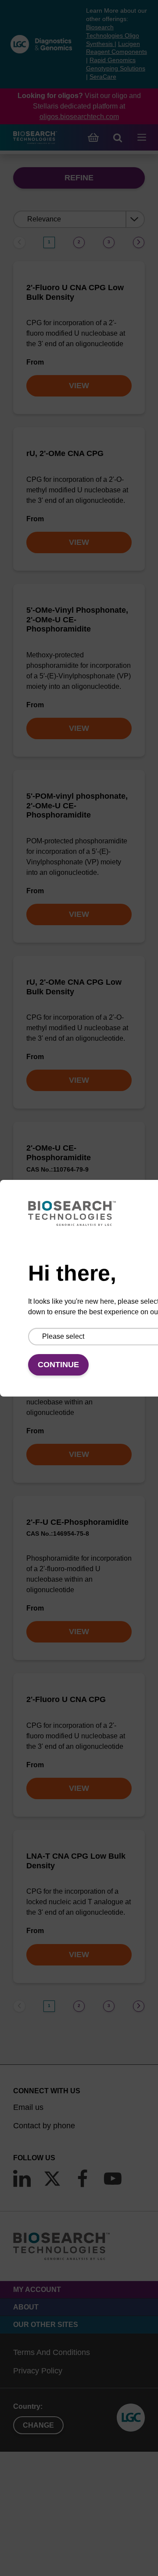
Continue (58, 1365)
